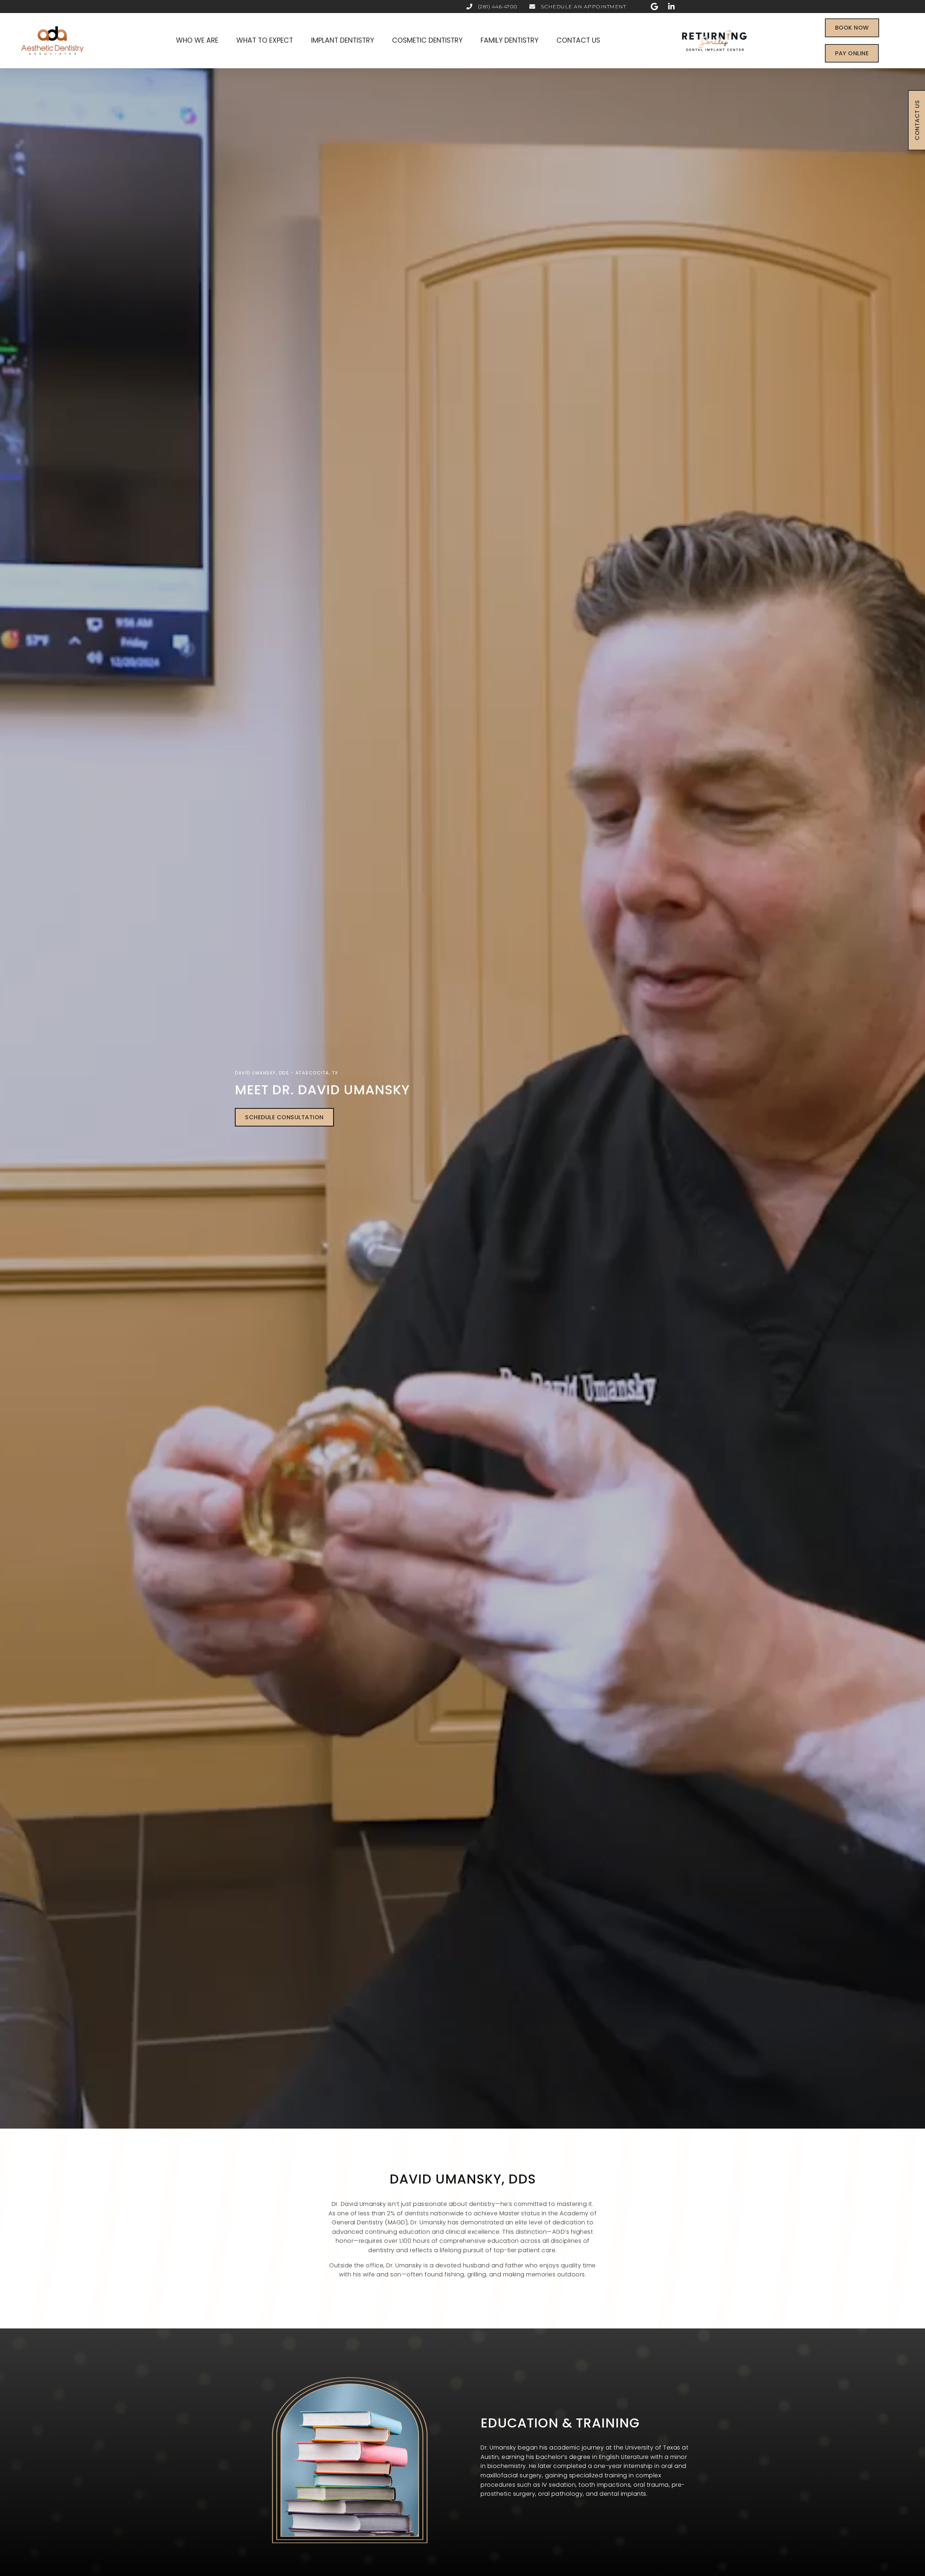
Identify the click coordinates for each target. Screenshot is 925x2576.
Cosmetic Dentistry (427, 40)
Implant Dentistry (343, 40)
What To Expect (265, 40)
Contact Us (578, 40)
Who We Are (197, 40)
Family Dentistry (509, 40)
